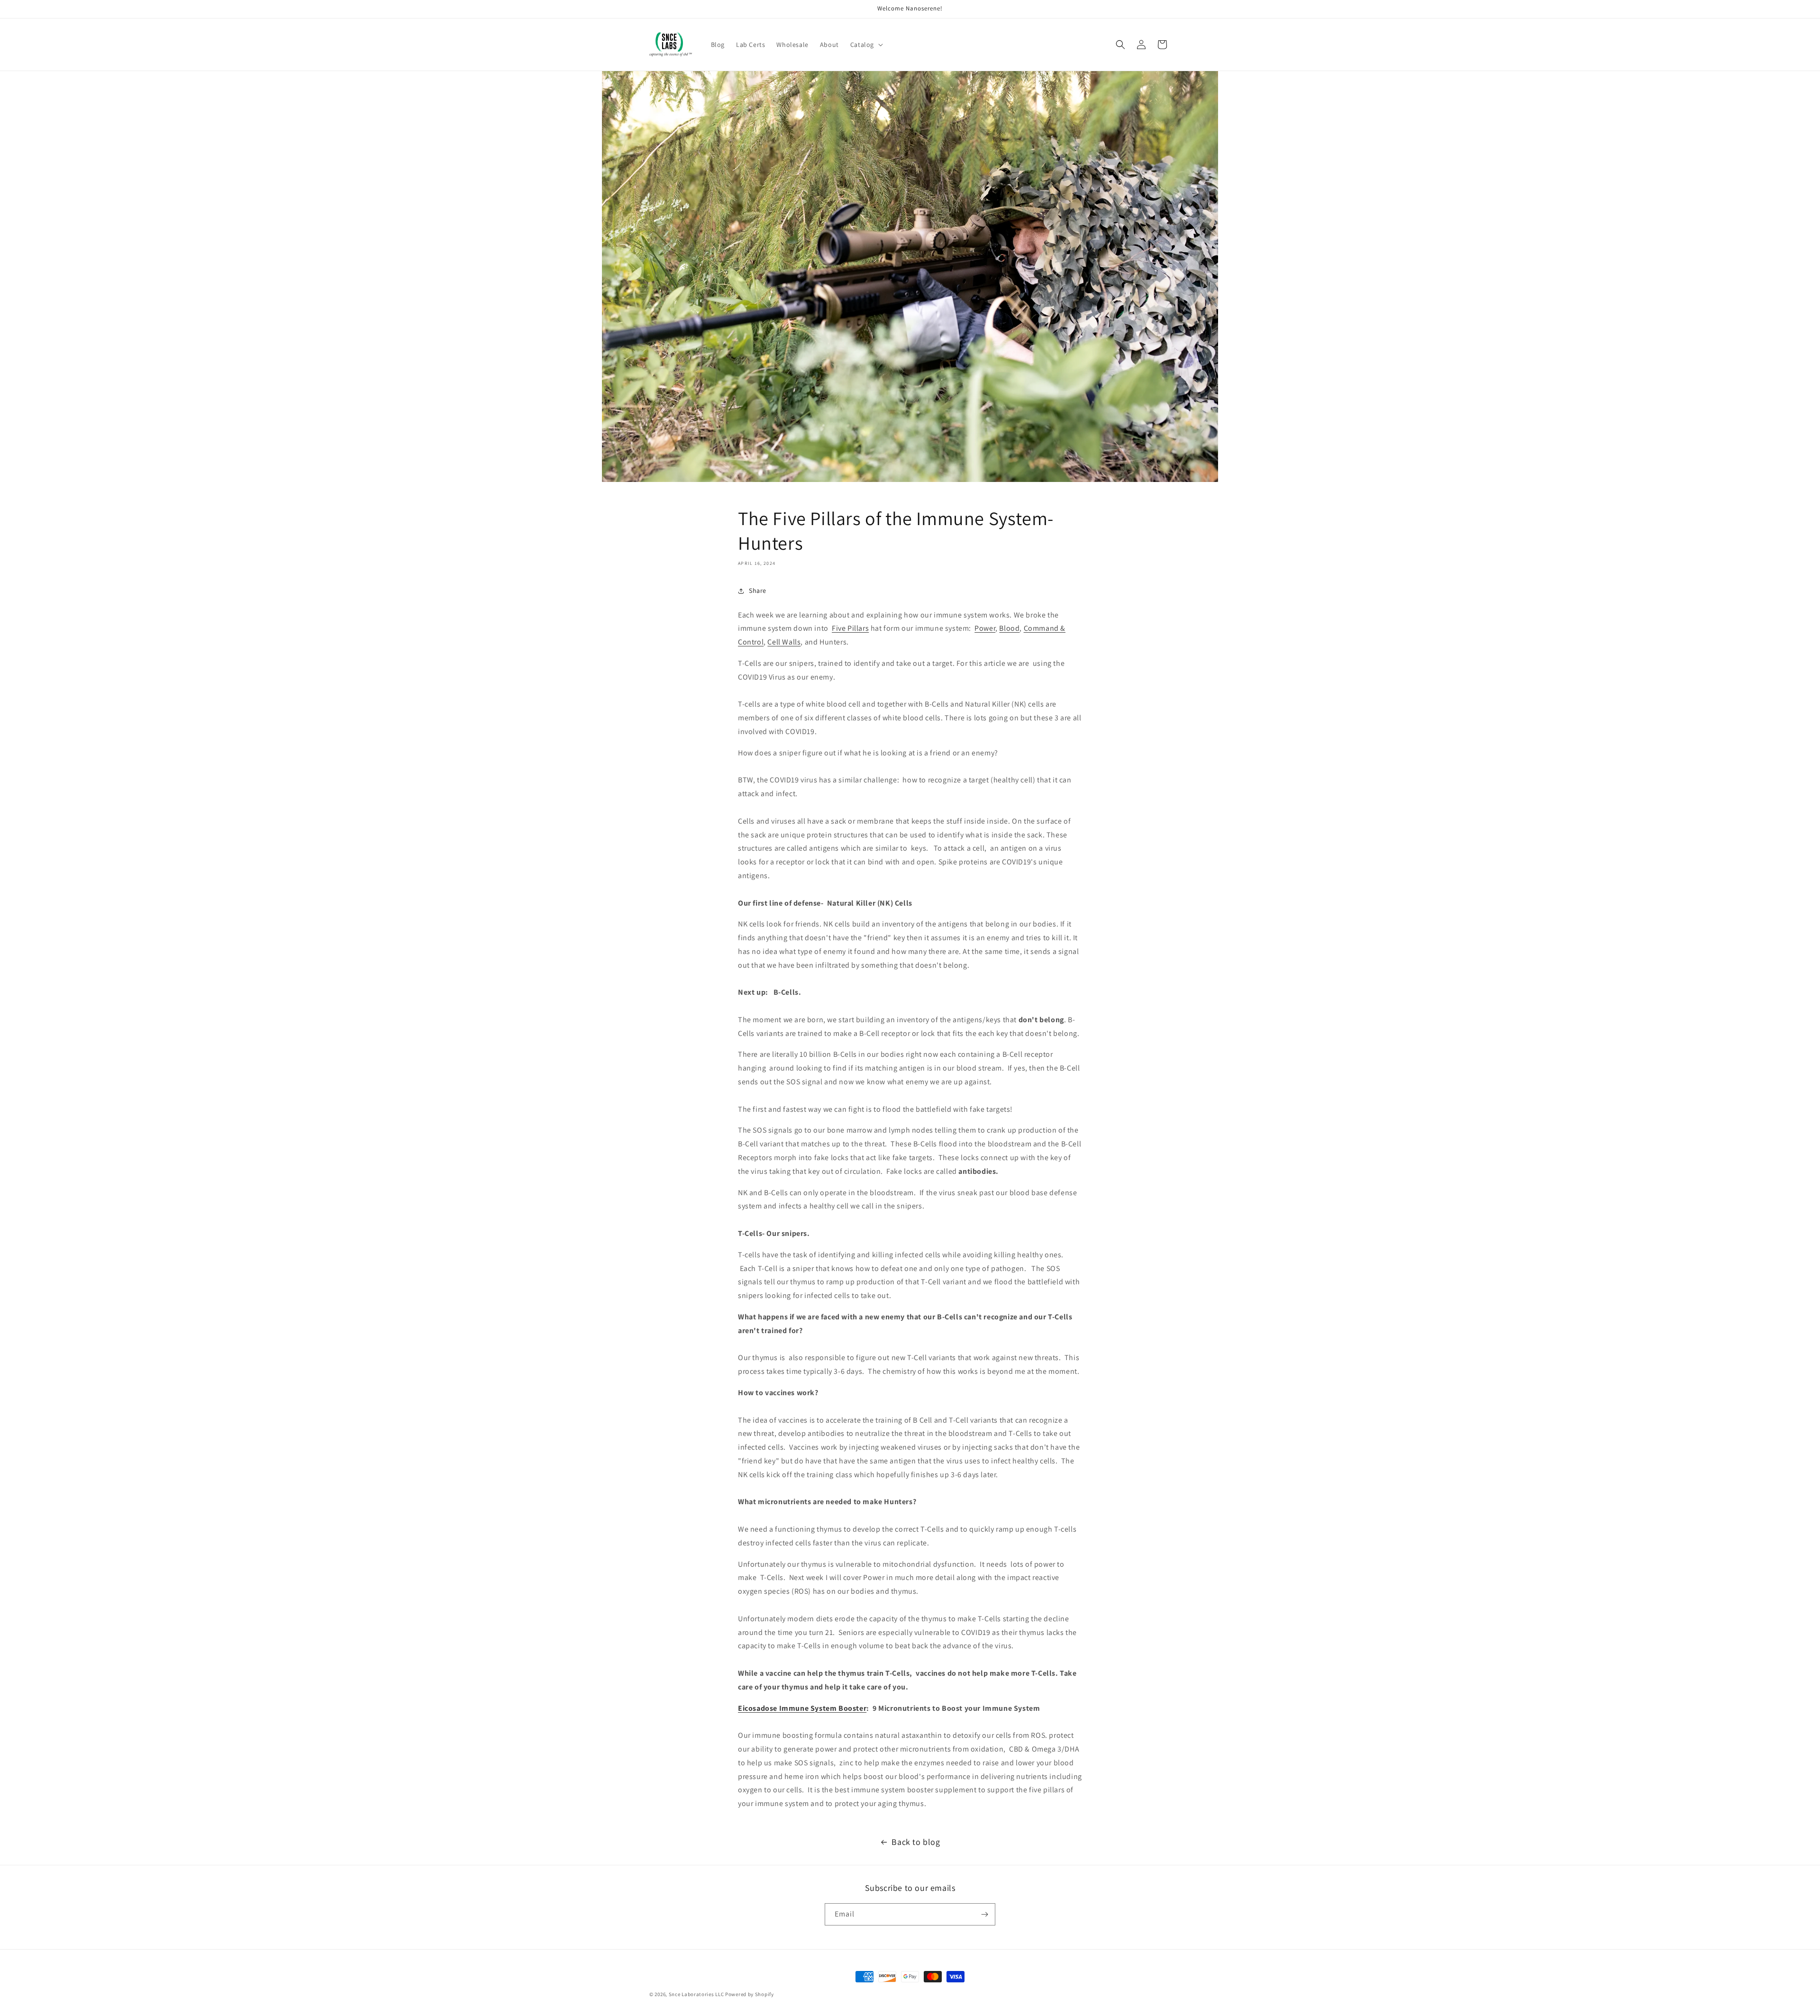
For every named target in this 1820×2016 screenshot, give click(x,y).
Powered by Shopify (750, 1994)
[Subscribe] (984, 1914)
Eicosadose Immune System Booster (802, 1708)
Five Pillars (850, 628)
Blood (1009, 628)
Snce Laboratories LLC (696, 1994)
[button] (866, 45)
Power (985, 628)
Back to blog (916, 1842)
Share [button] (758, 590)
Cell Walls (784, 642)
